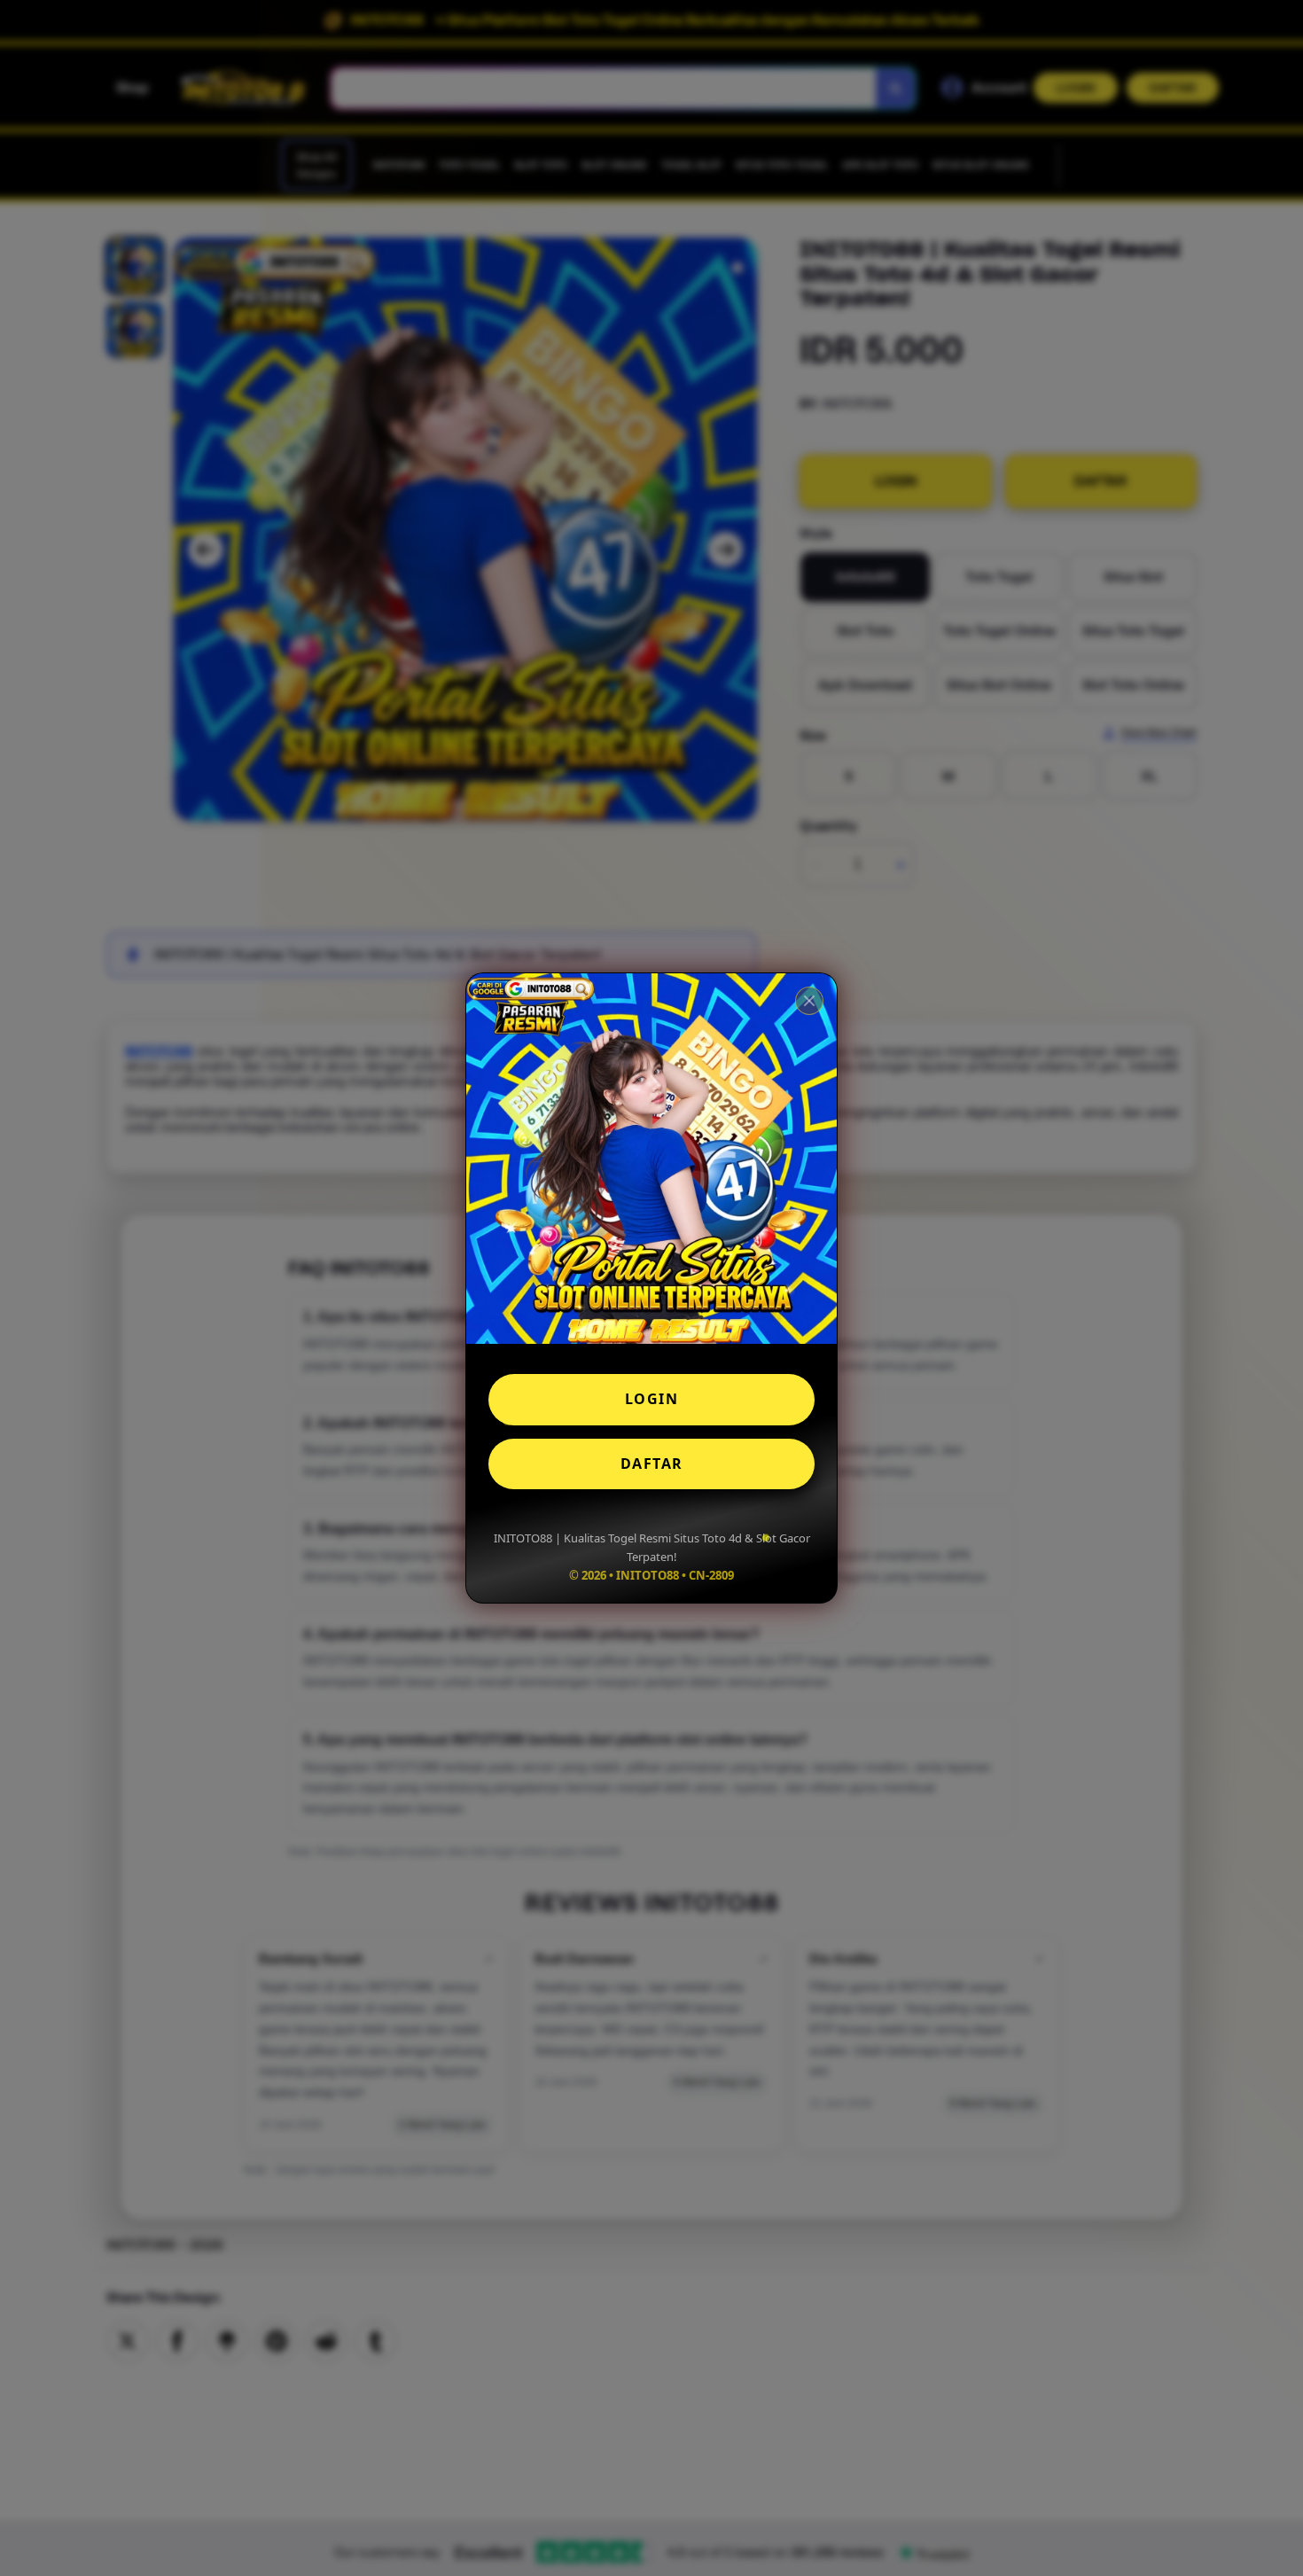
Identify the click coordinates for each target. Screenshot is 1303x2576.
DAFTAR (652, 1464)
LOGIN (652, 1399)
